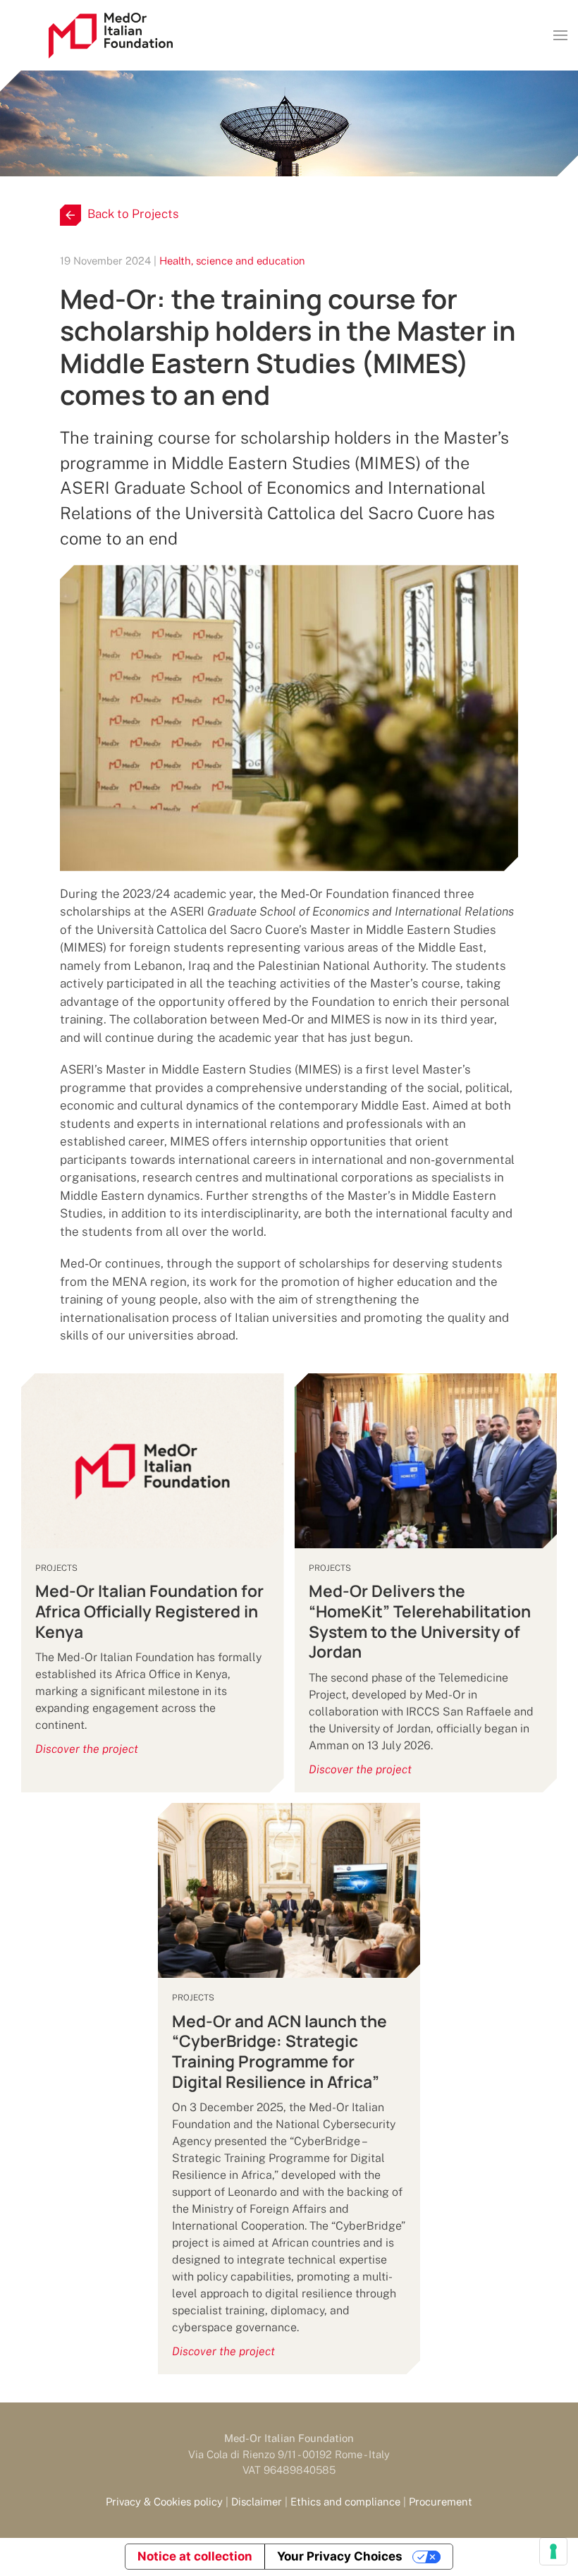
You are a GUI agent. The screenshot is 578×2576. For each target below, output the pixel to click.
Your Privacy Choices (340, 2556)
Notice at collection (195, 2556)
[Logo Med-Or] (111, 36)
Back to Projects (133, 214)
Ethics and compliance (345, 2502)
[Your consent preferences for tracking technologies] (553, 2551)
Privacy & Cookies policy (164, 2502)
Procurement (441, 2502)
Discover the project (87, 1749)
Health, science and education (232, 261)
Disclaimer (257, 2502)
